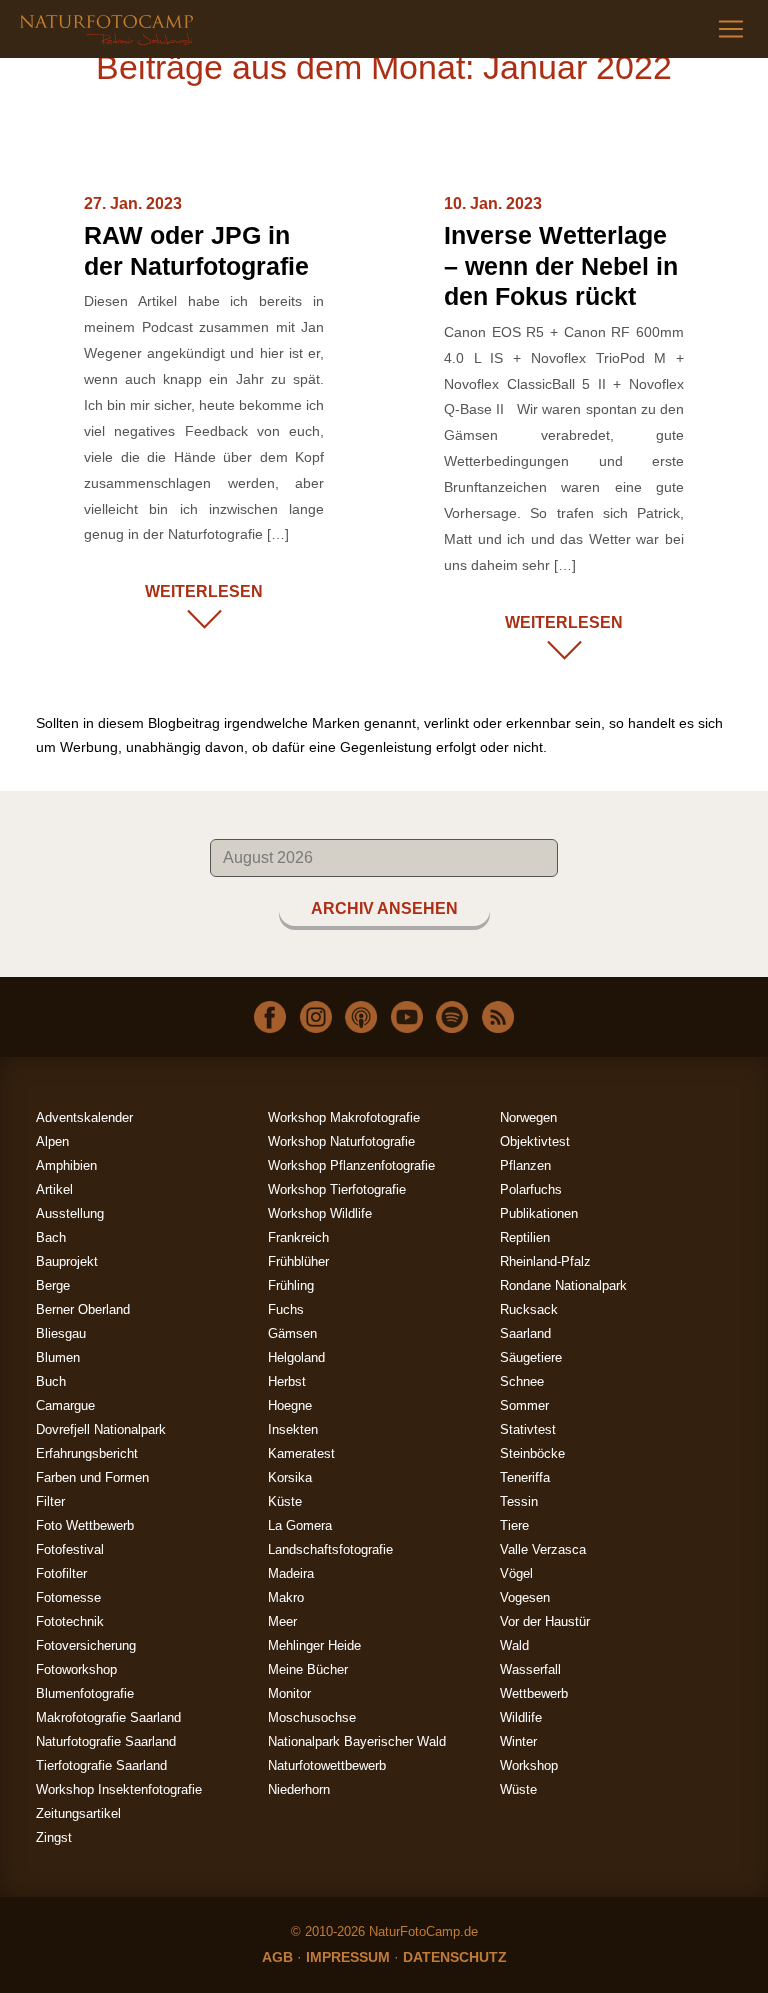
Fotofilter (61, 1573)
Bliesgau (61, 1333)
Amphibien (66, 1165)
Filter (50, 1501)
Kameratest (301, 1453)
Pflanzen (525, 1165)
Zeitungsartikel (78, 1813)
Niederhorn (299, 1789)
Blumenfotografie (85, 1693)
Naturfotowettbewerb (327, 1765)
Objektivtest (535, 1141)
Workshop (529, 1765)
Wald (514, 1645)
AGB (277, 1957)
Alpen (52, 1141)
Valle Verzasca (543, 1549)
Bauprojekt (67, 1261)
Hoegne (290, 1405)
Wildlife (521, 1717)
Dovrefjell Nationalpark (101, 1429)
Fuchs (286, 1309)
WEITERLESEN (204, 591)
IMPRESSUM (348, 1957)
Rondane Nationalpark (563, 1285)
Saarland (525, 1333)
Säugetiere (531, 1357)
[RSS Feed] (498, 1016)
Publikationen (539, 1213)
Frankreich (298, 1237)
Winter (518, 1741)
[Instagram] (316, 1016)
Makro (286, 1597)
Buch (51, 1381)
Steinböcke (532, 1453)
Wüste (518, 1789)
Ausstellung (70, 1213)
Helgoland (296, 1357)
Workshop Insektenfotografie (119, 1789)
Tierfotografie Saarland (101, 1765)
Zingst (54, 1837)
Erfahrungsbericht (87, 1453)
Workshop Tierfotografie (337, 1189)
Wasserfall (530, 1669)
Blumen (58, 1357)
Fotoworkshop (76, 1669)
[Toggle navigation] (731, 29)
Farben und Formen (92, 1477)
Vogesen (525, 1597)
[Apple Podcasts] (361, 1016)
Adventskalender (84, 1117)
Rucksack (529, 1309)
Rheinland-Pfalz (545, 1261)
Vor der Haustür (545, 1621)
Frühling (291, 1285)
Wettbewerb (534, 1693)
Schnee (522, 1381)
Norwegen (528, 1117)
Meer (282, 1621)
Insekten (293, 1429)
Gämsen (292, 1333)
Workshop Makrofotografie (344, 1117)
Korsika (290, 1477)
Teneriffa (525, 1477)
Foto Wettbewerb (85, 1525)
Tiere (514, 1525)
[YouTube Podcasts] (407, 1016)
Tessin (519, 1501)
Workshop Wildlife (320, 1213)
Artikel (54, 1189)
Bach (51, 1237)
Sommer (524, 1405)
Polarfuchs (531, 1189)
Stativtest (528, 1429)
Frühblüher (298, 1261)
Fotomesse (68, 1597)
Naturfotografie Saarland (106, 1741)
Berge (53, 1285)
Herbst (287, 1381)
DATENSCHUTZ (455, 1957)
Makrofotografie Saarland (108, 1717)
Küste (285, 1501)
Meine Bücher (308, 1669)
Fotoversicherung (86, 1645)
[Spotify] (452, 1016)
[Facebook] (270, 1016)
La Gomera (300, 1525)
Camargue (65, 1405)
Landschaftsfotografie (330, 1549)
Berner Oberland (83, 1309)
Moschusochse (312, 1717)
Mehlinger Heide (314, 1645)
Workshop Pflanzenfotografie (351, 1165)
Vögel (516, 1573)
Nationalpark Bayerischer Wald (357, 1741)
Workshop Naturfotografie (341, 1141)
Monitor (289, 1693)
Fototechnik (70, 1621)
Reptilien (525, 1237)
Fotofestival (70, 1549)
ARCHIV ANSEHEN (384, 908)
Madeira (291, 1573)
